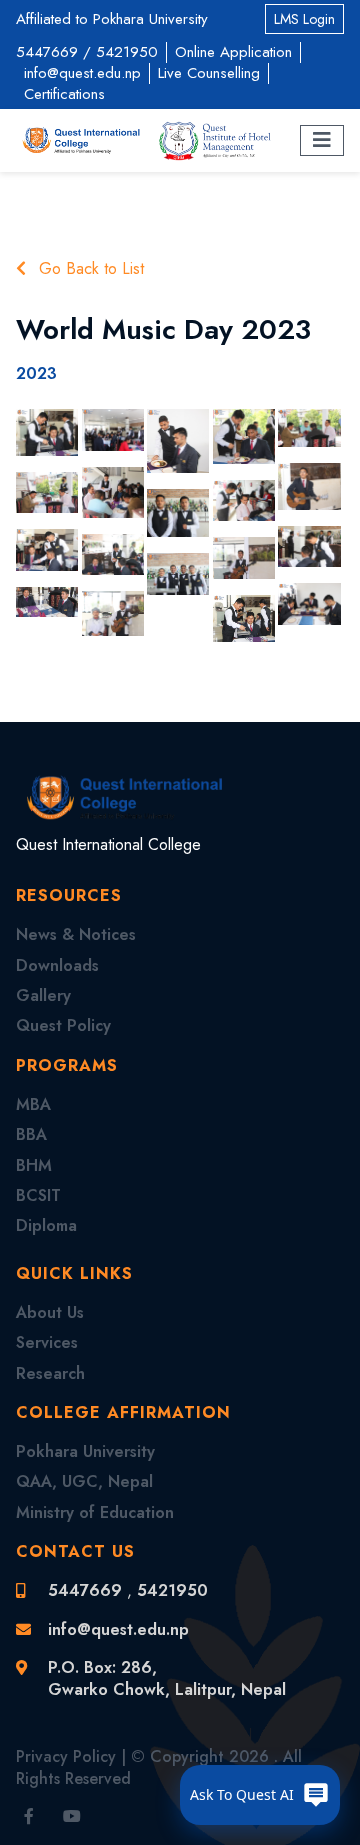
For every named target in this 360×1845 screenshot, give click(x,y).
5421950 (127, 52)
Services (47, 1342)
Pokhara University (85, 1451)
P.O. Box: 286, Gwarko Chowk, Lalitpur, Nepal (167, 1678)
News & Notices (76, 934)
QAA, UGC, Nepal (84, 1481)
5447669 (47, 52)
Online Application (233, 52)
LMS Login (304, 19)
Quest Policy (63, 1025)
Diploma (46, 1225)
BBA (31, 1134)
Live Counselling (209, 73)
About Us (50, 1312)
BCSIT (38, 1195)
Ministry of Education (95, 1512)
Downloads (57, 965)
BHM (34, 1165)
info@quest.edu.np (82, 73)
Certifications (64, 94)
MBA (33, 1104)
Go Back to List (89, 269)
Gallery (43, 995)
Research (50, 1373)
